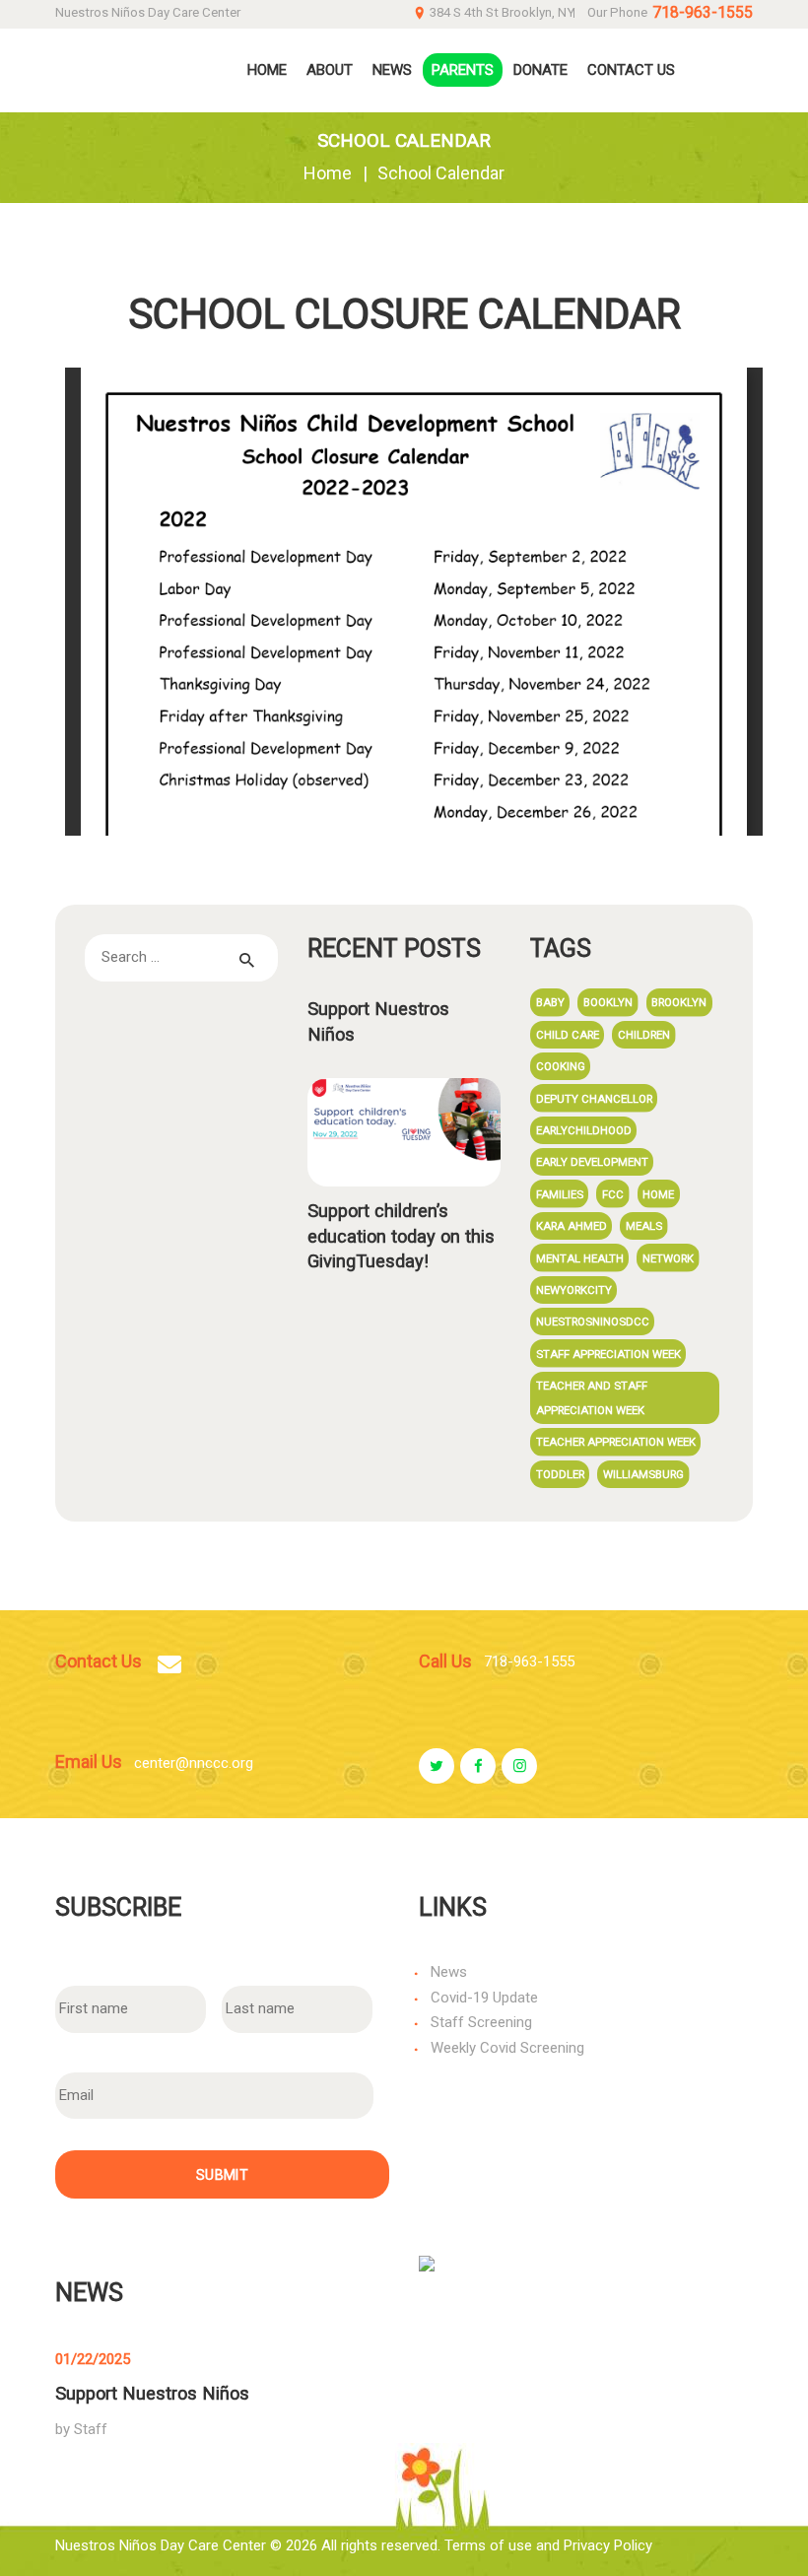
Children (644, 1035)
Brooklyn (679, 1002)
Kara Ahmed (572, 1226)
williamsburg (643, 1474)
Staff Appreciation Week (608, 1354)
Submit (222, 2175)
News (449, 1972)
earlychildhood (584, 1130)
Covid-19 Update (484, 1998)
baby (550, 1002)
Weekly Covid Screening (507, 2048)
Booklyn (608, 1002)
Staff (91, 2429)
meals (644, 1226)
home (658, 1194)
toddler (560, 1474)
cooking (561, 1066)
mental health (580, 1258)
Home (328, 173)
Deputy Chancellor (594, 1099)
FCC (613, 1194)
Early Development (592, 1162)
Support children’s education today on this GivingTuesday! (401, 1236)
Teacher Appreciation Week (616, 1442)
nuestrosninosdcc (593, 1322)
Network (668, 1258)
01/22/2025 (93, 2359)
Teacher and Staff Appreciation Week (592, 1398)
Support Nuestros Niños (378, 1021)
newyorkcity (574, 1290)
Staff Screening (481, 2022)
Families (560, 1194)
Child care (568, 1035)
